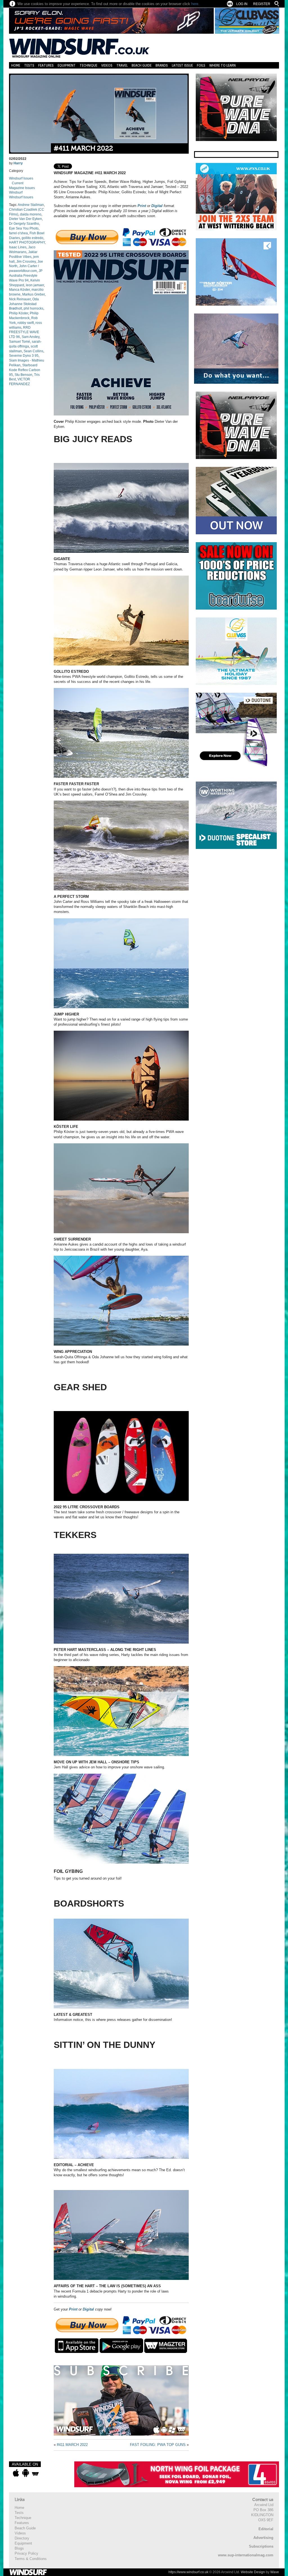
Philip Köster (19, 313)
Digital (157, 206)
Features (46, 65)
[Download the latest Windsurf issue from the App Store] (16, 2473)
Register (262, 4)
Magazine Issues (22, 188)
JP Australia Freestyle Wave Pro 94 (26, 276)
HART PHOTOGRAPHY (27, 242)
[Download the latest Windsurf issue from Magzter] (35, 2473)
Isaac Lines (18, 247)
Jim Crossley (26, 262)
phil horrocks (33, 308)
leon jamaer (35, 285)
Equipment (67, 65)
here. (195, 4)
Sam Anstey (31, 337)
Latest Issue (182, 65)
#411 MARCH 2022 (83, 148)
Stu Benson (23, 375)
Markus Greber (33, 294)
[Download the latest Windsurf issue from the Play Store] (25, 2473)
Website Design (253, 2572)
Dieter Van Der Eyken (25, 219)
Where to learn (222, 65)
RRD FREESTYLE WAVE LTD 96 (24, 332)
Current (18, 183)
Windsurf (16, 192)
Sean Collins (33, 351)
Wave (275, 2572)
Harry (18, 163)
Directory (22, 2538)
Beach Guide (142, 65)
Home (16, 65)
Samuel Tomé (20, 342)
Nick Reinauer (20, 299)
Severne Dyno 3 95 (24, 356)
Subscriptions (261, 2546)
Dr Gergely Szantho (24, 224)
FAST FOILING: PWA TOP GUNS (158, 2445)
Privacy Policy (26, 2553)
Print (142, 206)
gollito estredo (32, 238)
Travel (122, 65)
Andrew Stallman (31, 205)
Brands (162, 65)
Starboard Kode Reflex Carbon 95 (25, 370)
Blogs (19, 2548)
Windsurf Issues (21, 178)
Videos (107, 65)
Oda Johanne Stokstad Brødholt (24, 304)
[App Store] (77, 2346)
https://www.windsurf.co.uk (188, 2572)
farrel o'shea (18, 233)
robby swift (26, 323)
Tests (29, 65)
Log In (242, 4)
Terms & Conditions (31, 2559)
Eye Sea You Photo (24, 228)
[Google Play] (121, 2346)
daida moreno (31, 214)
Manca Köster (19, 290)
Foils (201, 65)
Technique (88, 65)
